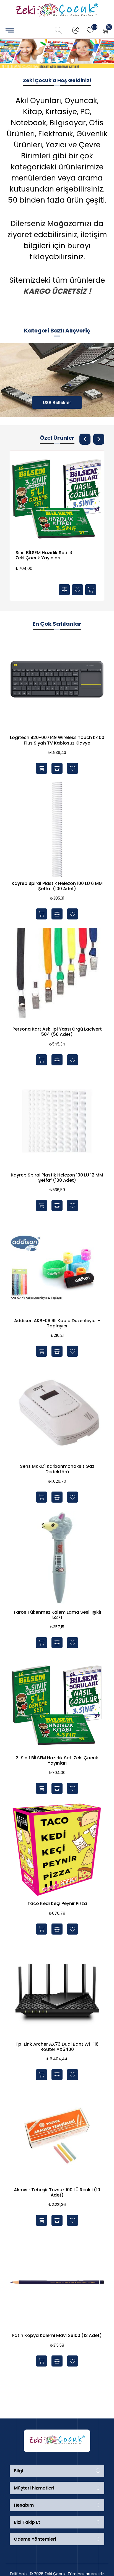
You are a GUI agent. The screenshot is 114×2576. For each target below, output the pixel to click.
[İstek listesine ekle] (77, 590)
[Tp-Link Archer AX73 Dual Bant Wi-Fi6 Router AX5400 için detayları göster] (57, 1990)
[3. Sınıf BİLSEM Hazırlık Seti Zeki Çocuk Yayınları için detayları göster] (57, 497)
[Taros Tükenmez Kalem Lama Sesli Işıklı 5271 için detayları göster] (57, 1558)
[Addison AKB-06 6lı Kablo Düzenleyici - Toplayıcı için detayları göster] (57, 1267)
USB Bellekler (57, 403)
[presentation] (85, 439)
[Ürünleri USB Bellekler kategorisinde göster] (57, 380)
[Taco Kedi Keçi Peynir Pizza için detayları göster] (57, 1849)
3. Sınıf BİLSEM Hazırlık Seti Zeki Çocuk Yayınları (44, 555)
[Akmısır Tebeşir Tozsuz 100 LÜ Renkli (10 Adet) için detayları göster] (57, 2136)
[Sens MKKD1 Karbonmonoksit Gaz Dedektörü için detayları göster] (57, 1412)
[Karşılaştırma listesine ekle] (64, 590)
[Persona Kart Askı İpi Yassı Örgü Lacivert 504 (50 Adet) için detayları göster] (57, 975)
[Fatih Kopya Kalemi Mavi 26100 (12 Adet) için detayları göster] (57, 2281)
